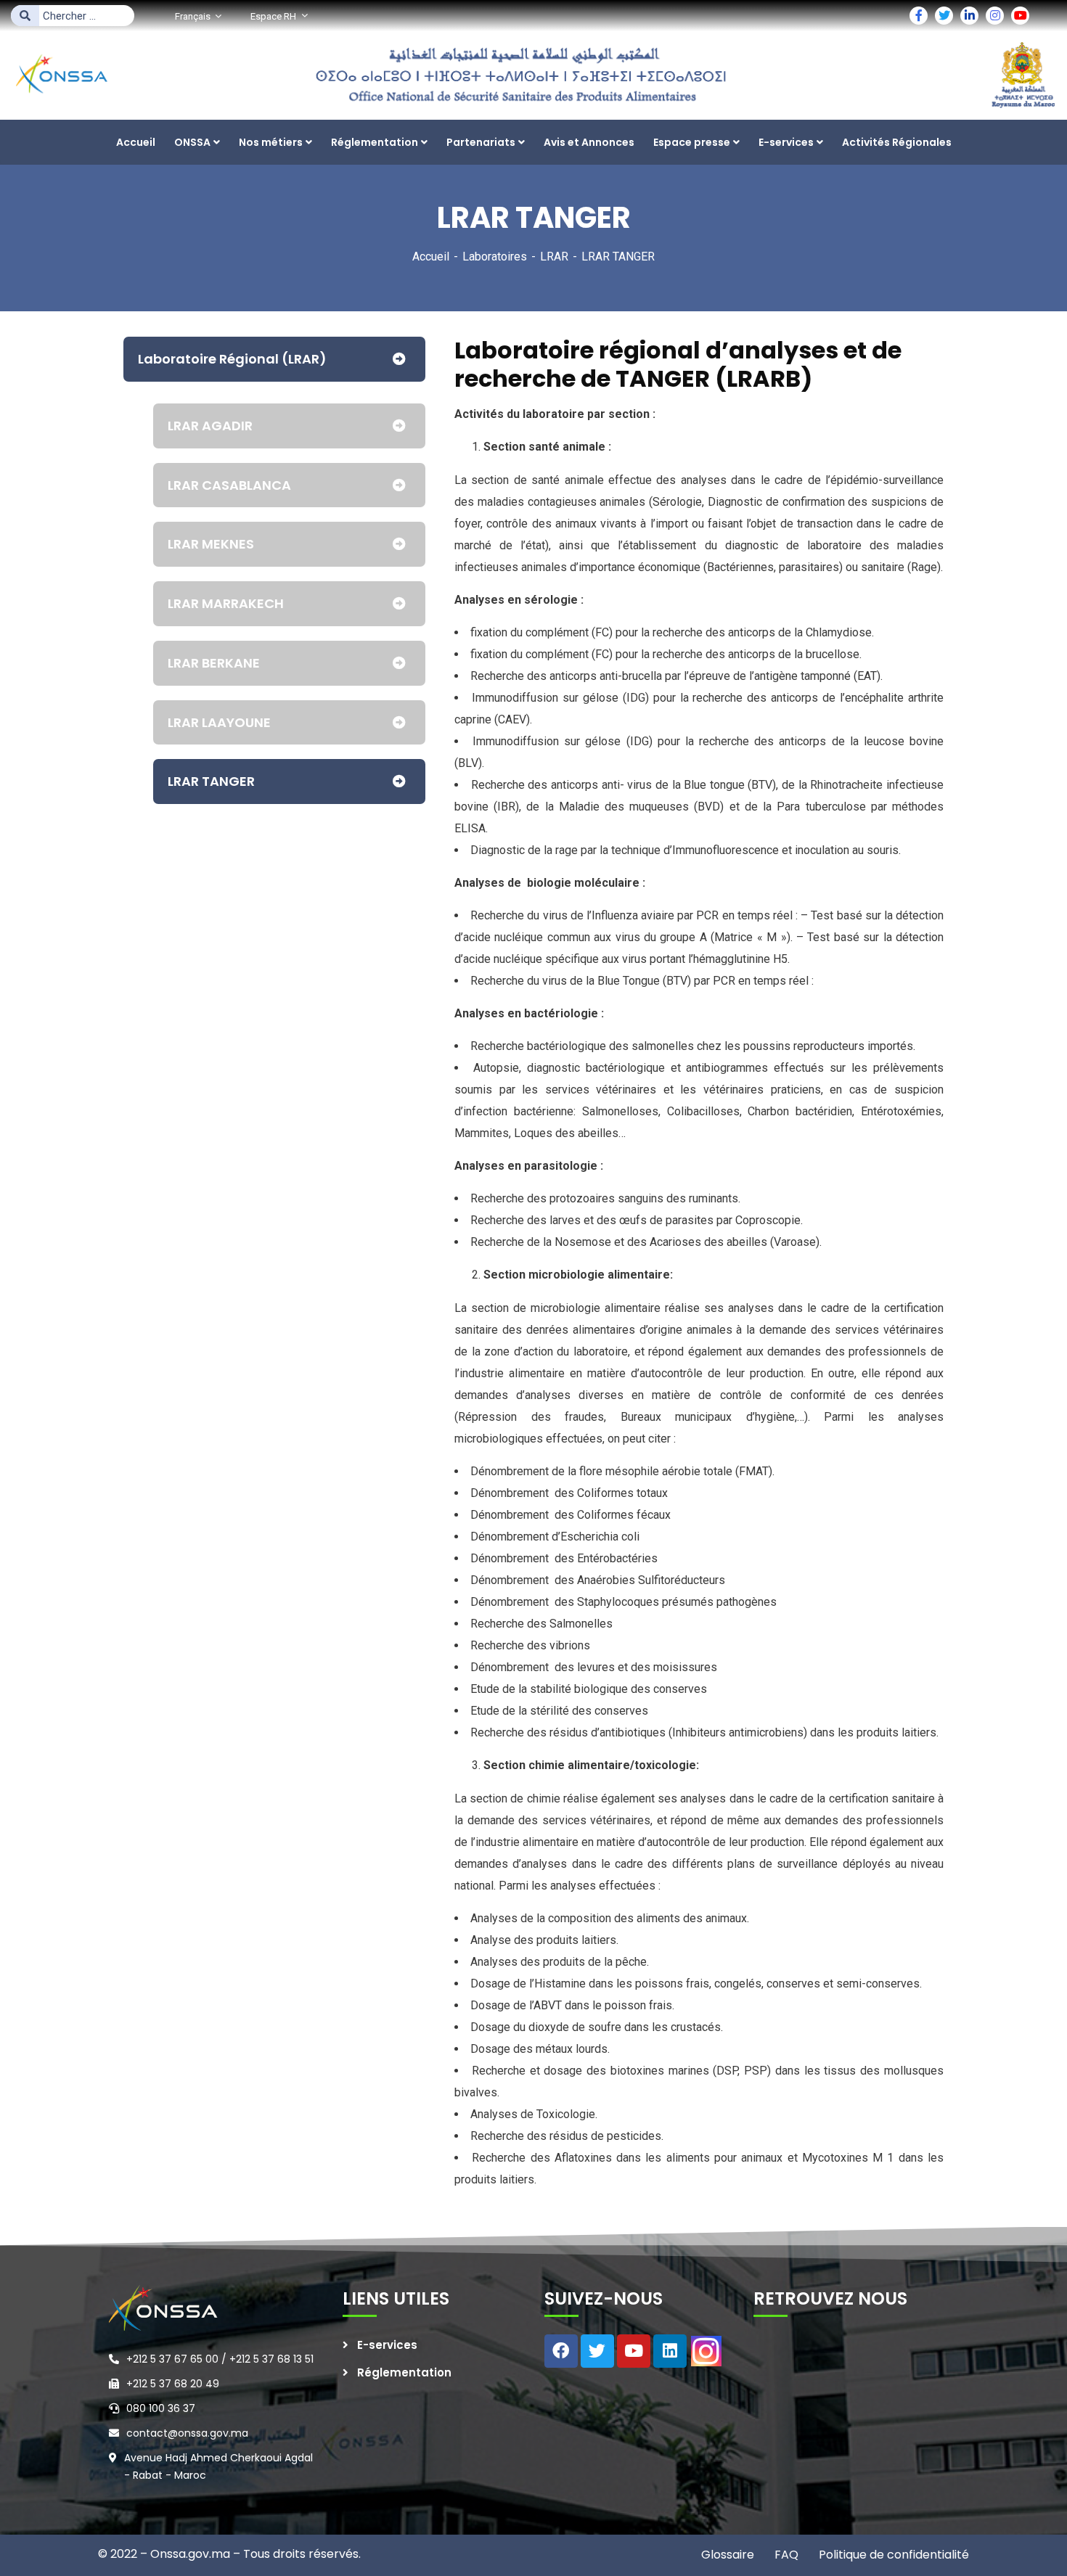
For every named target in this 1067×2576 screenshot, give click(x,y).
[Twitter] (597, 2351)
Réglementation (404, 2372)
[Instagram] (706, 2351)
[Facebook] (561, 2351)
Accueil (431, 257)
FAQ (785, 2555)
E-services (387, 2345)
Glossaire (728, 2555)
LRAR (554, 257)
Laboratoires (495, 257)
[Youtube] (634, 2351)
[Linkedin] (670, 2351)
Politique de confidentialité (892, 2555)
